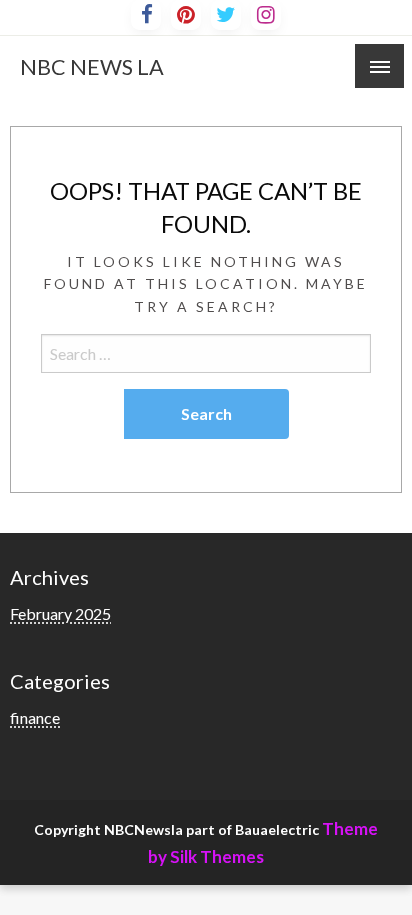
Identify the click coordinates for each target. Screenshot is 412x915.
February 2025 (60, 613)
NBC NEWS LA (92, 67)
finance (35, 717)
